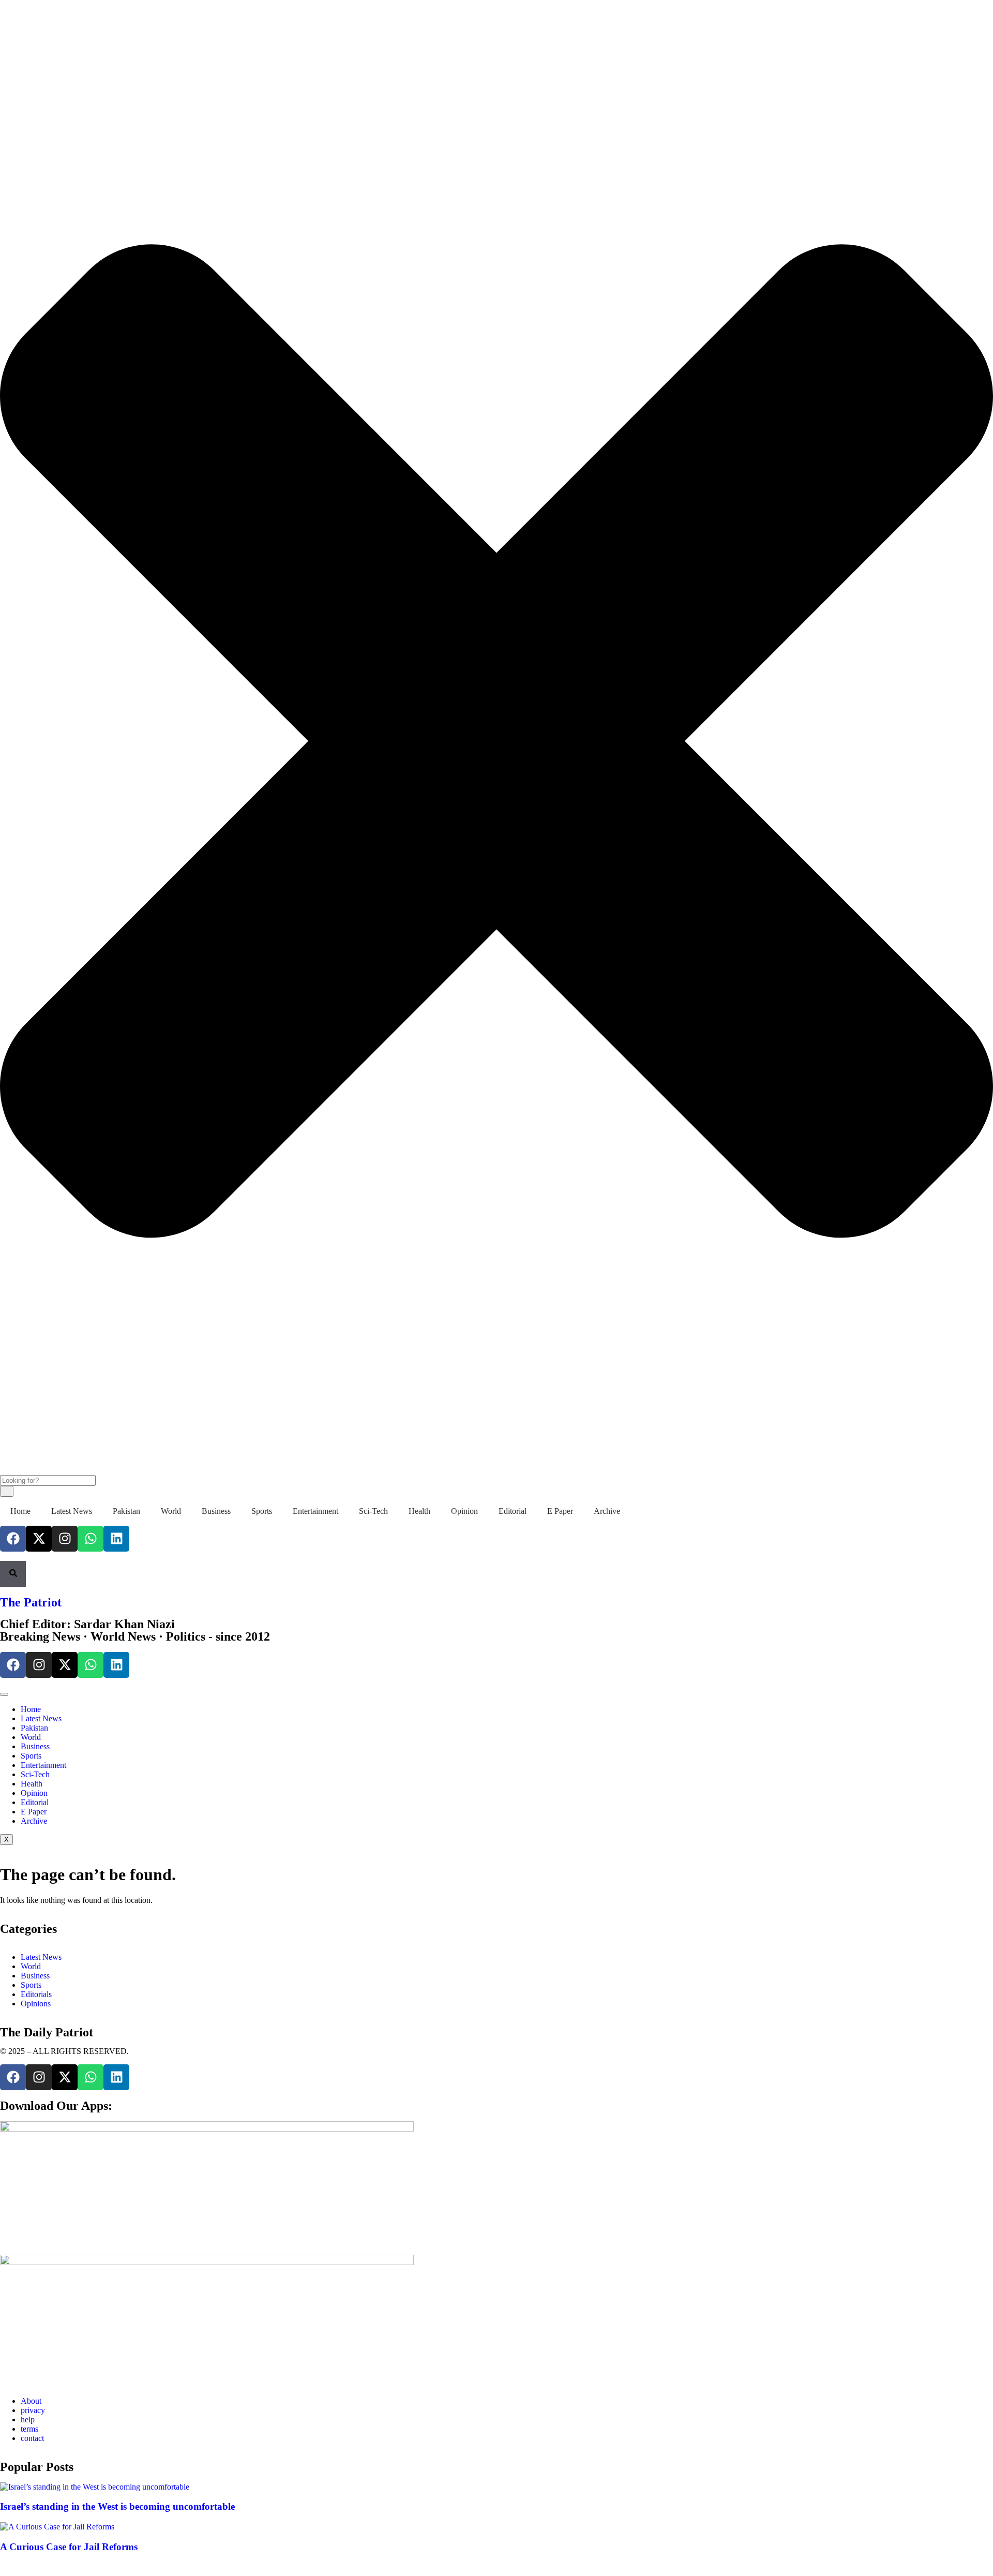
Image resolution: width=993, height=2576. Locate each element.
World (171, 1511)
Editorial (513, 1511)
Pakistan (126, 1511)
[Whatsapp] (91, 1539)
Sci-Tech (373, 1511)
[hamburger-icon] (4, 1694)
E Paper (560, 1511)
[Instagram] (65, 1539)
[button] (3, 14)
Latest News (72, 1511)
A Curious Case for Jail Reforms (69, 2547)
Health (419, 1511)
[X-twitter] (39, 1539)
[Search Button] (13, 1574)
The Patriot (31, 1602)
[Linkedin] (116, 1539)
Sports (262, 1511)
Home (20, 1511)
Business (216, 1511)
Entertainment (315, 1511)
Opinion (464, 1511)
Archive (607, 1511)
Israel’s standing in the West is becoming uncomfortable (117, 2506)
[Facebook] (13, 1539)
